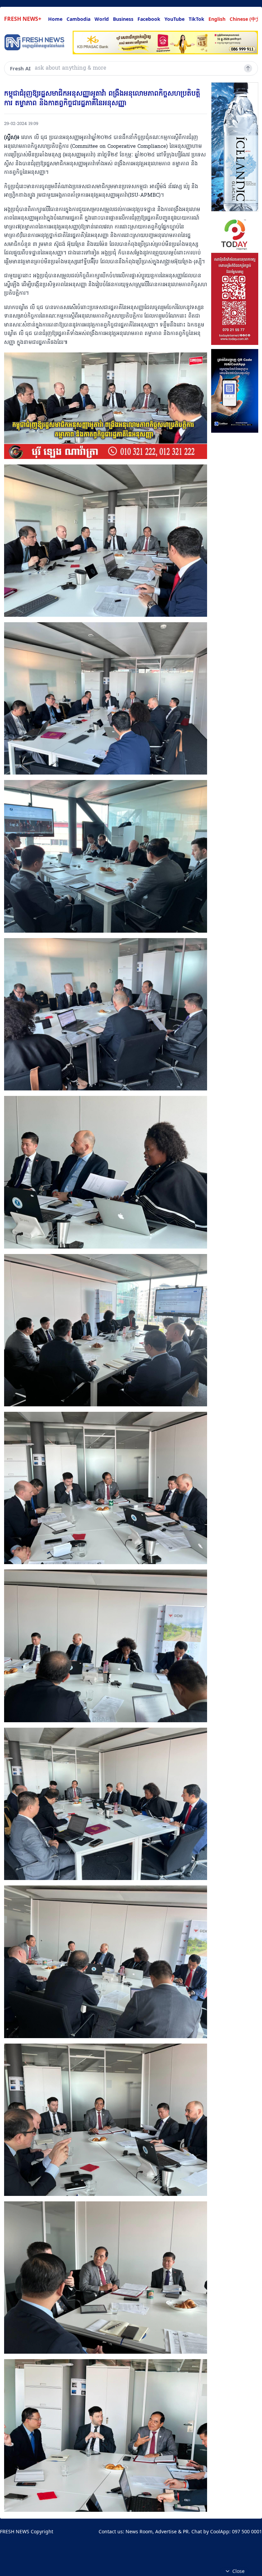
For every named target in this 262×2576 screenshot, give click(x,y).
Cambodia (78, 19)
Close (238, 2571)
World (102, 19)
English (217, 19)
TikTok (196, 19)
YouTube (174, 19)
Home (55, 19)
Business (123, 19)
